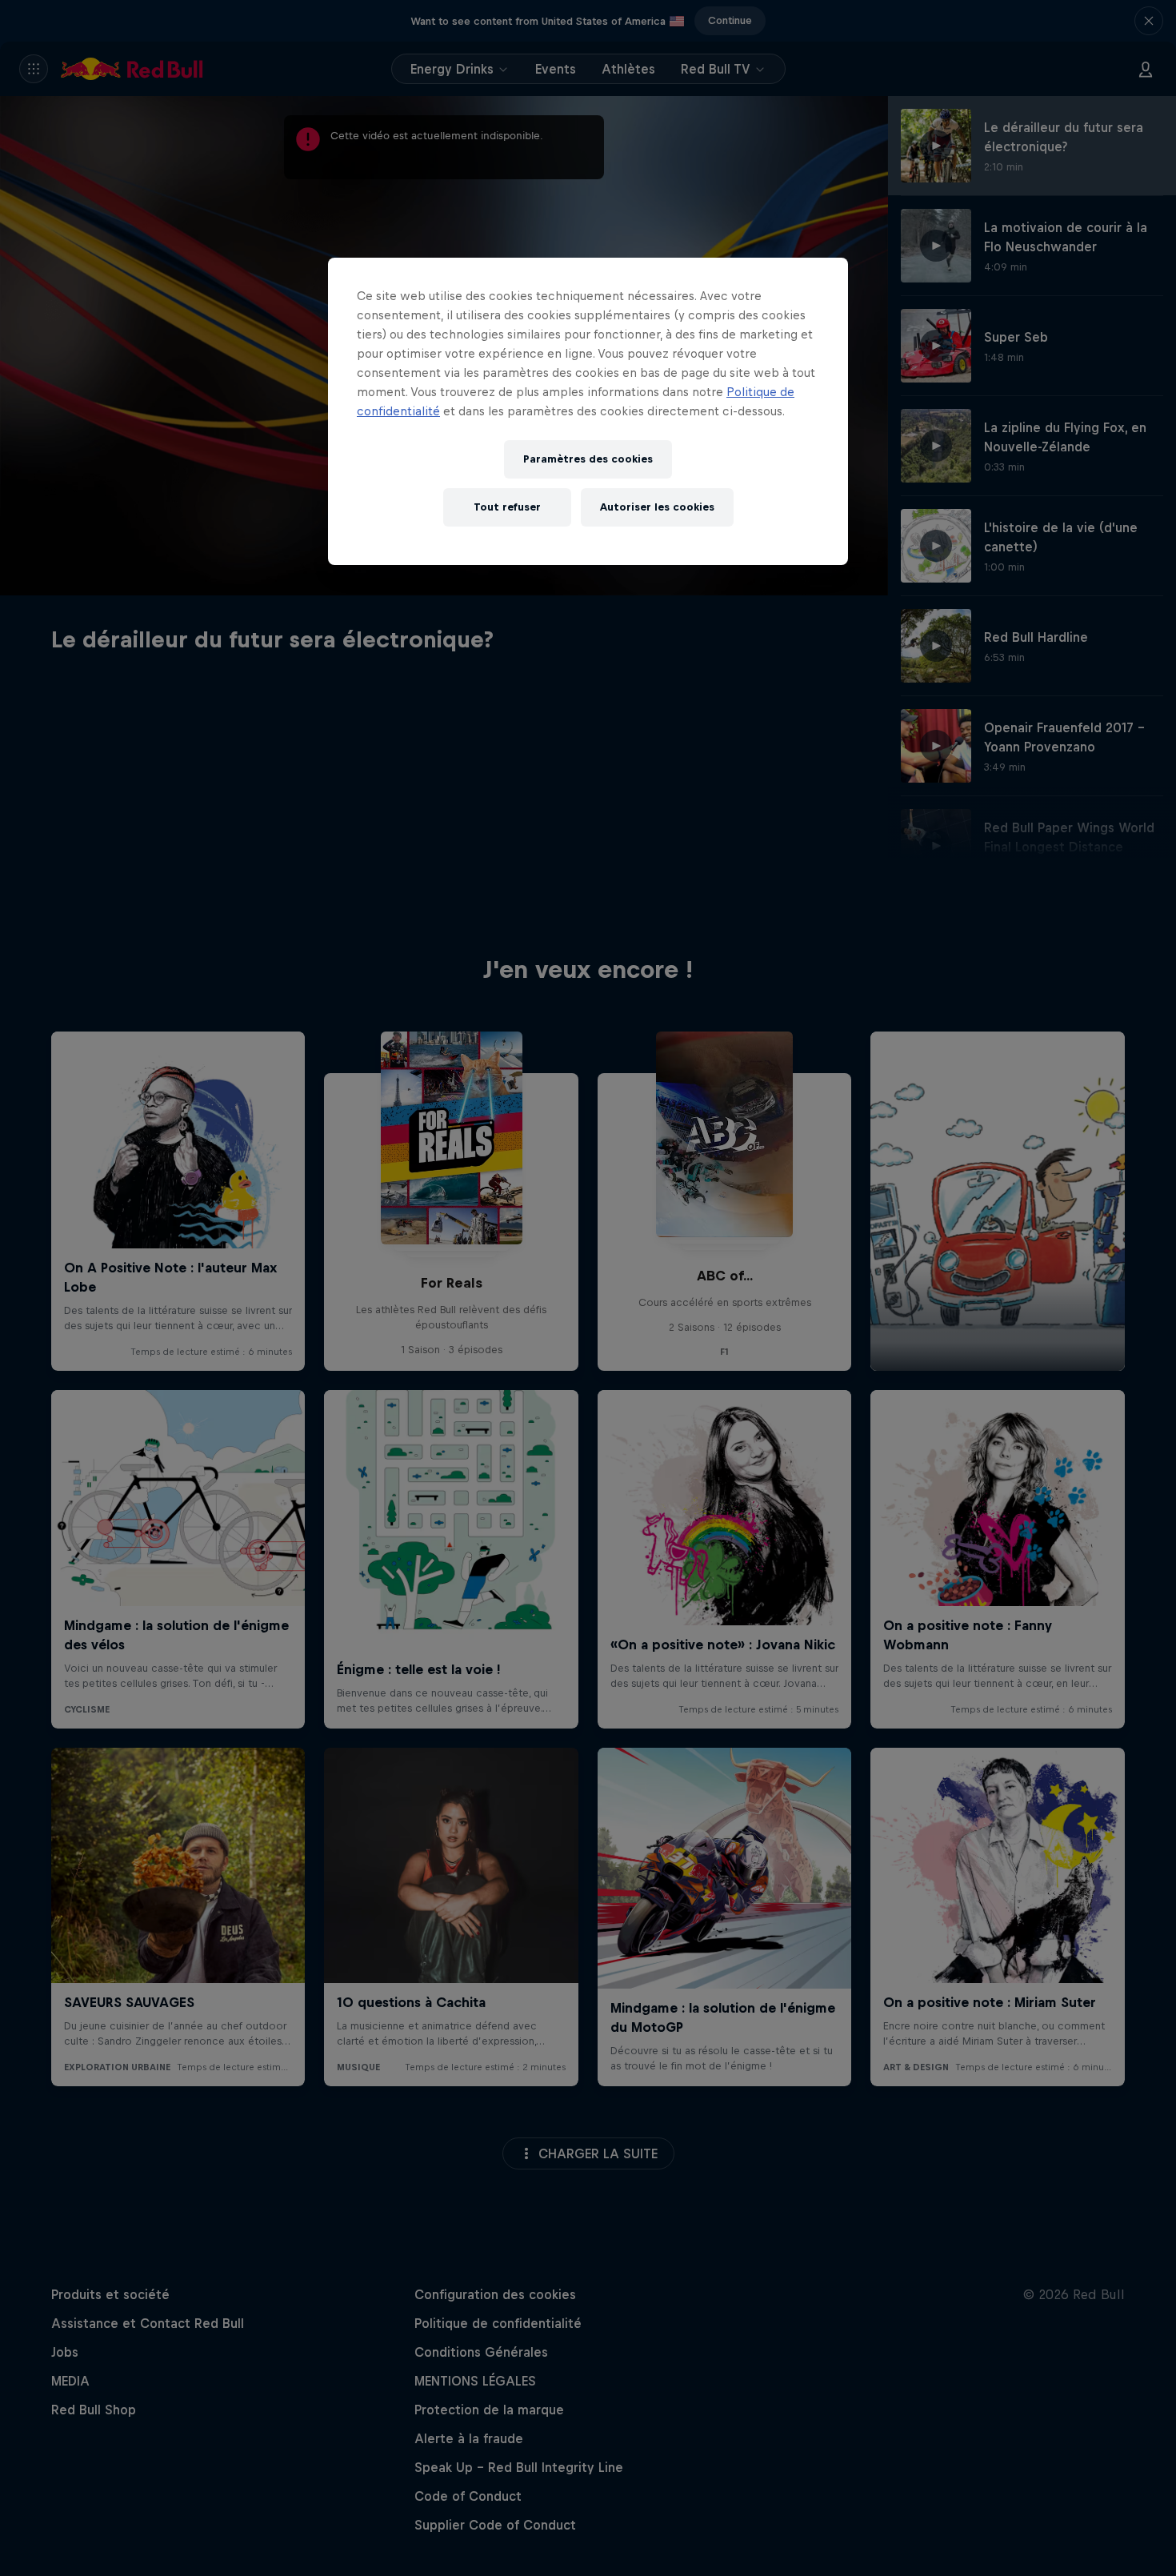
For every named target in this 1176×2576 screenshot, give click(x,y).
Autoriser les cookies (657, 507)
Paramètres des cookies (588, 459)
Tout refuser (507, 507)
